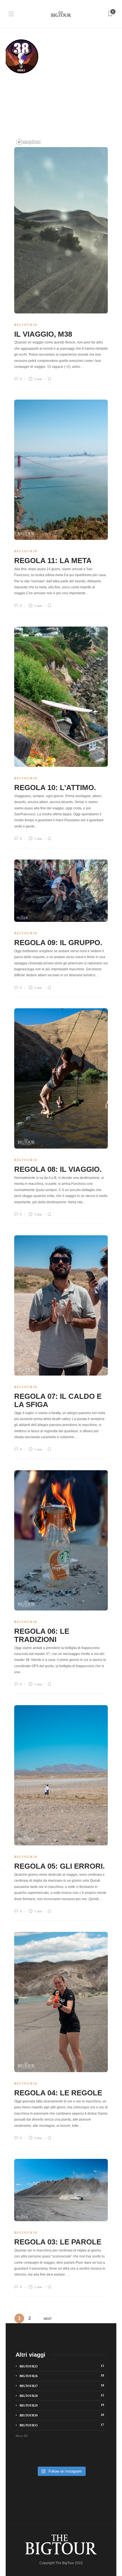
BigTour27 (62, 2386)
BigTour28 (62, 2395)
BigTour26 (62, 2376)
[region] (61, 90)
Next (48, 2319)
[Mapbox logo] (28, 142)
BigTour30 (62, 2415)
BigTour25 (62, 2366)
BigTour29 (62, 2405)
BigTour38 (26, 325)
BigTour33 (62, 2425)
